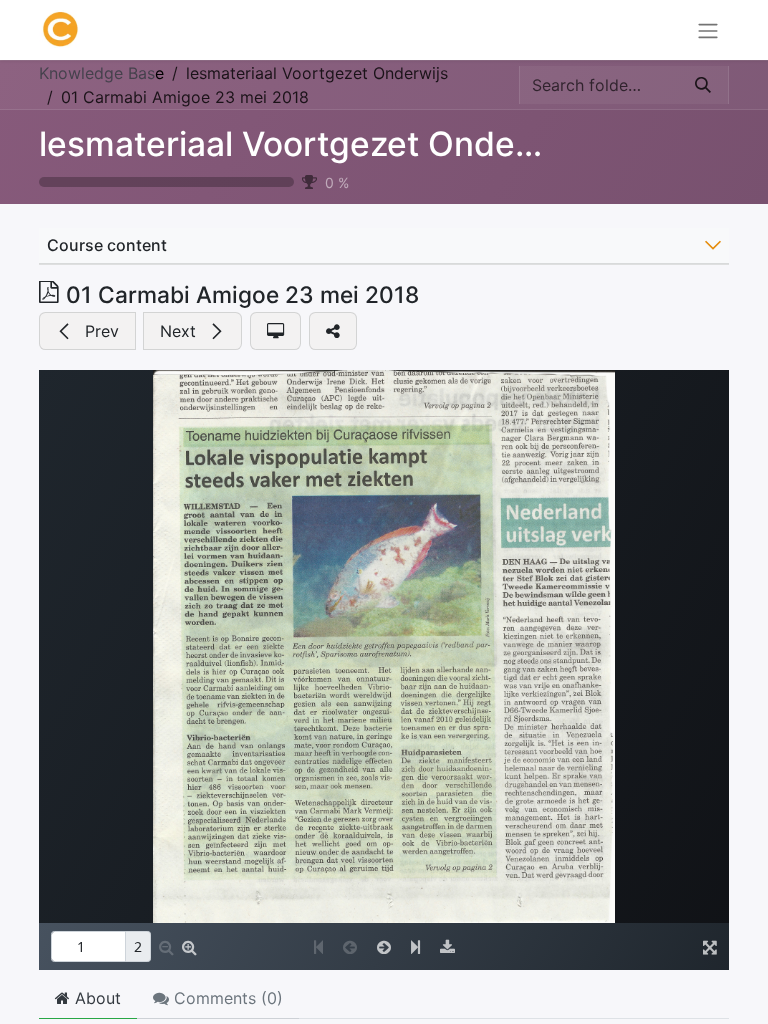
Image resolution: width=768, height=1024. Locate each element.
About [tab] (95, 998)
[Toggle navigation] (708, 30)
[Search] (703, 85)
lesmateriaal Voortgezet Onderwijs (314, 144)
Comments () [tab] (226, 998)
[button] (87, 331)
